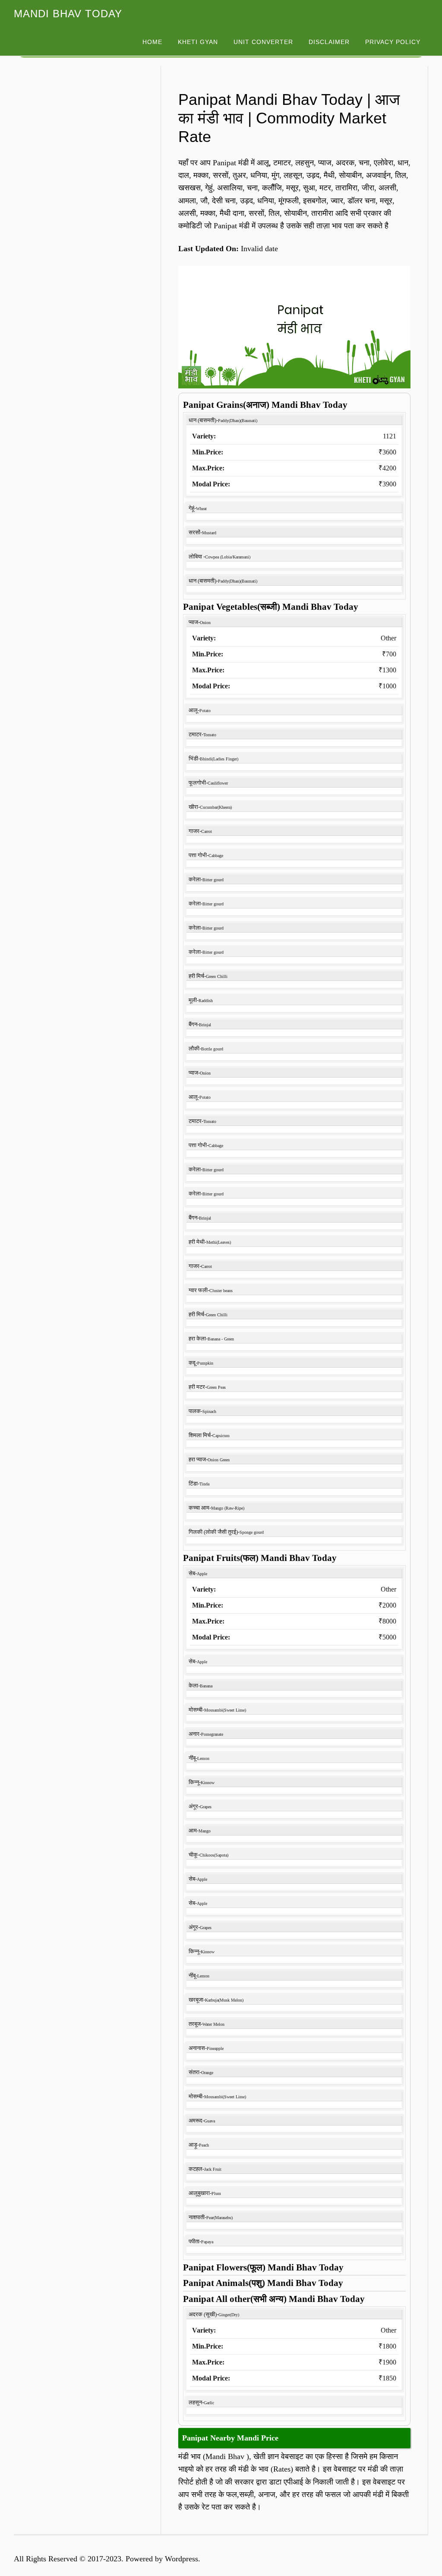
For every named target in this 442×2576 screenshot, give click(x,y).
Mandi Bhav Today (68, 14)
